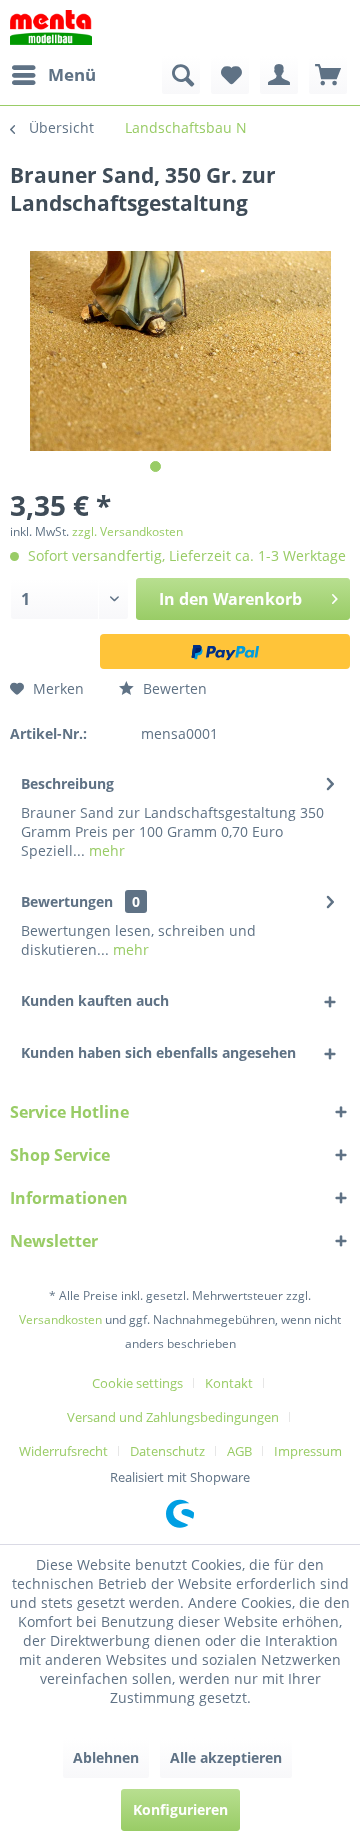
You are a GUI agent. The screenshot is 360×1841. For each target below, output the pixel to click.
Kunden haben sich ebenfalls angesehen (158, 1052)
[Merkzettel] (230, 75)
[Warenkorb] (328, 75)
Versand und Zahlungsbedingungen (173, 1417)
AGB (239, 1451)
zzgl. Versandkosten (127, 531)
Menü (72, 74)
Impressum (308, 1451)
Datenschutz (167, 1451)
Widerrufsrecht (63, 1451)
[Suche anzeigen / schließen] (181, 75)
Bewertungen (67, 901)
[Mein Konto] (279, 75)
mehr (105, 850)
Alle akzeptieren (226, 1757)
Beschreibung (67, 783)
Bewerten (173, 688)
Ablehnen (106, 1757)
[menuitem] (53, 75)
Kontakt (229, 1383)
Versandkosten (60, 1319)
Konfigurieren (180, 1809)
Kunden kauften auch (95, 1000)
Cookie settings (137, 1383)
